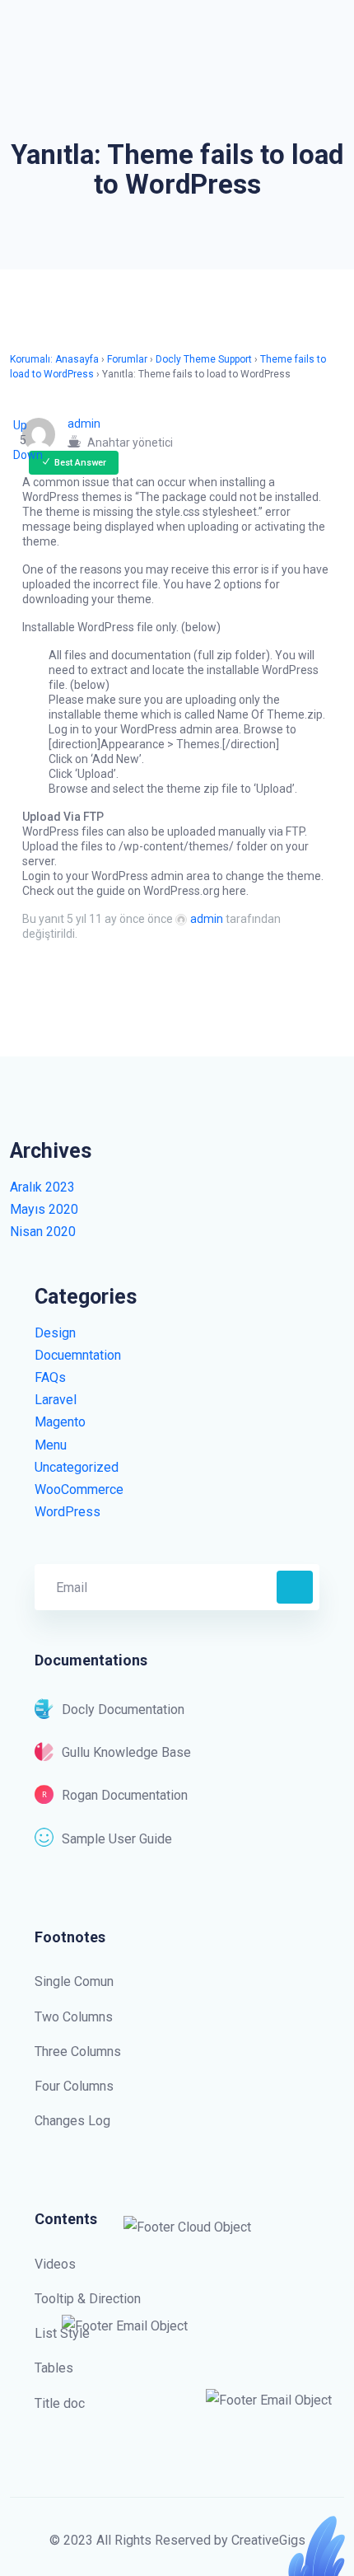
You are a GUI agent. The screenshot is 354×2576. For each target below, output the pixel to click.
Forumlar (127, 359)
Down (28, 455)
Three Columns (78, 2051)
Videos (55, 2264)
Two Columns (74, 2017)
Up (20, 425)
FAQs (50, 1377)
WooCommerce (79, 1489)
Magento (60, 1422)
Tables (54, 2368)
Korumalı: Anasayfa (54, 359)
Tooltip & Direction (88, 2299)
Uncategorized (77, 1467)
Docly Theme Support (204, 359)
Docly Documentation (123, 1710)
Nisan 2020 (43, 1232)
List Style (62, 2333)
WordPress (68, 1512)
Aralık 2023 (42, 1187)
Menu (51, 1445)
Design (55, 1333)
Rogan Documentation (125, 1795)
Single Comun (74, 1981)
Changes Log (72, 2121)
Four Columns (74, 2086)
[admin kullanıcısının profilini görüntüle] (45, 434)
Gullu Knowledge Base (126, 1752)
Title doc (60, 2403)
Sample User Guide (117, 1839)
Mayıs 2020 (44, 1209)
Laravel (56, 1400)
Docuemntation (78, 1355)
